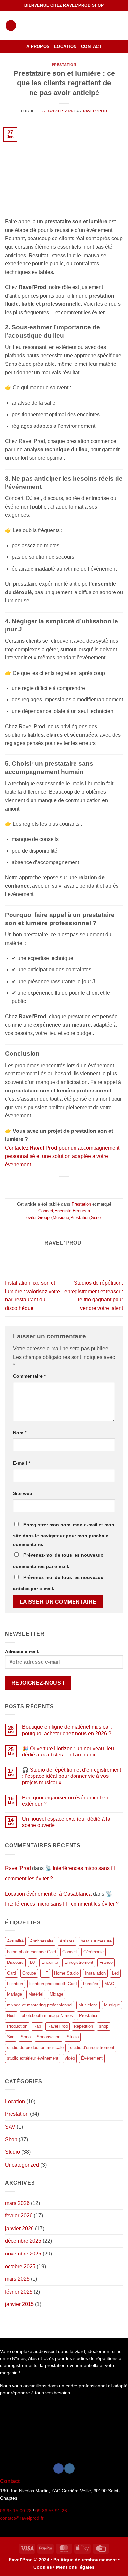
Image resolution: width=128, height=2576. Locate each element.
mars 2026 (17, 2203)
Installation (95, 1973)
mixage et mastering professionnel (40, 2005)
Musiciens (88, 2005)
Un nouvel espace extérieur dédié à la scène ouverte (66, 1822)
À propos (38, 46)
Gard (11, 1973)
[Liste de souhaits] (103, 26)
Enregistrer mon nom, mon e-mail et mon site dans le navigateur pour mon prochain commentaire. (64, 1534)
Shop (11, 2140)
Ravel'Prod (95, 111)
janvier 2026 (19, 2228)
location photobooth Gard (53, 1984)
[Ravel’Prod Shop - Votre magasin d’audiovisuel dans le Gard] (58, 25)
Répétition (83, 2026)
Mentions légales (75, 2567)
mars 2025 (17, 2279)
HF (45, 1973)
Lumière (91, 1984)
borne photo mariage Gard (32, 1952)
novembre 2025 (23, 2254)
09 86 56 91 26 (51, 2511)
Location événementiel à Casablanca (48, 1894)
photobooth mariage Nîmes (47, 2015)
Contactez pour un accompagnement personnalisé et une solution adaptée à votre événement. (62, 1156)
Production (17, 2026)
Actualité (15, 1941)
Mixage (56, 1994)
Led (115, 1973)
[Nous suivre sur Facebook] (59, 2469)
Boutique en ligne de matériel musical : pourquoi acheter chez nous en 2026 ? (67, 1730)
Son (11, 2037)
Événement (92, 2058)
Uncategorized (22, 2165)
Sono (96, 1218)
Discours (15, 1962)
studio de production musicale (35, 2048)
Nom (20, 1433)
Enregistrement (79, 1962)
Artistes (67, 1941)
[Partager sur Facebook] (60, 1186)
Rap (37, 2026)
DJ (32, 1962)
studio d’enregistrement (92, 2048)
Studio (73, 2037)
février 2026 (19, 2216)
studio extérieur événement (33, 2058)
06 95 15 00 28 (16, 2511)
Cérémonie (94, 1952)
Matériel (36, 1994)
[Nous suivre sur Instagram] (69, 2469)
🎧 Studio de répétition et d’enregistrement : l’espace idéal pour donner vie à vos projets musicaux (72, 1776)
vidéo (70, 2058)
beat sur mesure (96, 1941)
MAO (109, 1984)
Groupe (45, 1218)
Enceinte (63, 1211)
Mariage (14, 1994)
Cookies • (45, 2567)
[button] (11, 25)
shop (104, 2026)
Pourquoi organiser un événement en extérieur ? (65, 1801)
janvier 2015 (19, 2304)
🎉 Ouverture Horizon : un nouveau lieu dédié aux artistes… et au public (68, 1752)
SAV (10, 2127)
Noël (11, 2015)
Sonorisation (49, 2037)
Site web (23, 1493)
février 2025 (19, 2292)
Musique (61, 1218)
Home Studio (66, 1973)
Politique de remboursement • (87, 2560)
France (106, 1962)
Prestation (64, 65)
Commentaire (29, 1376)
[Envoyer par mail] (68, 1186)
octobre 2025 (20, 2266)
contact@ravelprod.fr (22, 2518)
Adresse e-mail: (22, 1652)
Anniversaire (42, 1941)
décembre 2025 (23, 2241)
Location (65, 46)
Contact (91, 46)
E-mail (21, 1463)
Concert (46, 1211)
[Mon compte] (92, 26)
